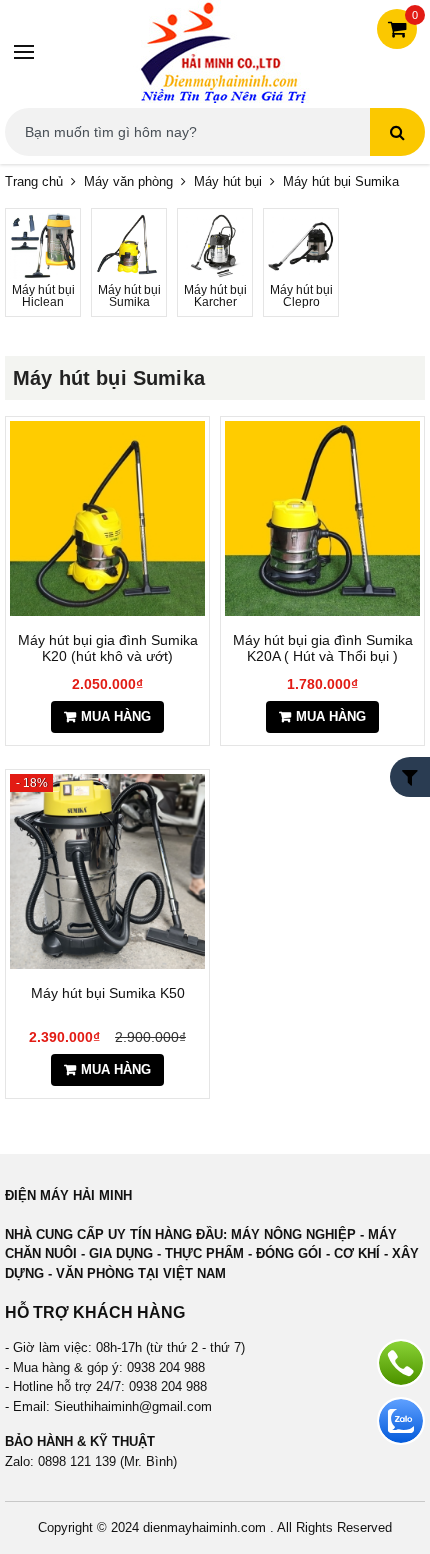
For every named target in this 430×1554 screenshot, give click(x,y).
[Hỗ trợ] (401, 1363)
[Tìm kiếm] (397, 132)
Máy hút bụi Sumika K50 (108, 993)
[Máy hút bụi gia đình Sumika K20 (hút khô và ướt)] (107, 518)
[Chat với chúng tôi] (401, 1421)
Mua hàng (116, 716)
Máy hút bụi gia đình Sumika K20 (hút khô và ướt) (108, 648)
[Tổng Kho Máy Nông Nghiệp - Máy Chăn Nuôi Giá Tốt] (223, 51)
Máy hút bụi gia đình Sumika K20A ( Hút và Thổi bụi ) (323, 648)
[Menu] (25, 52)
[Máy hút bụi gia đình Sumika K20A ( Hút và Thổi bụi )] (322, 518)
